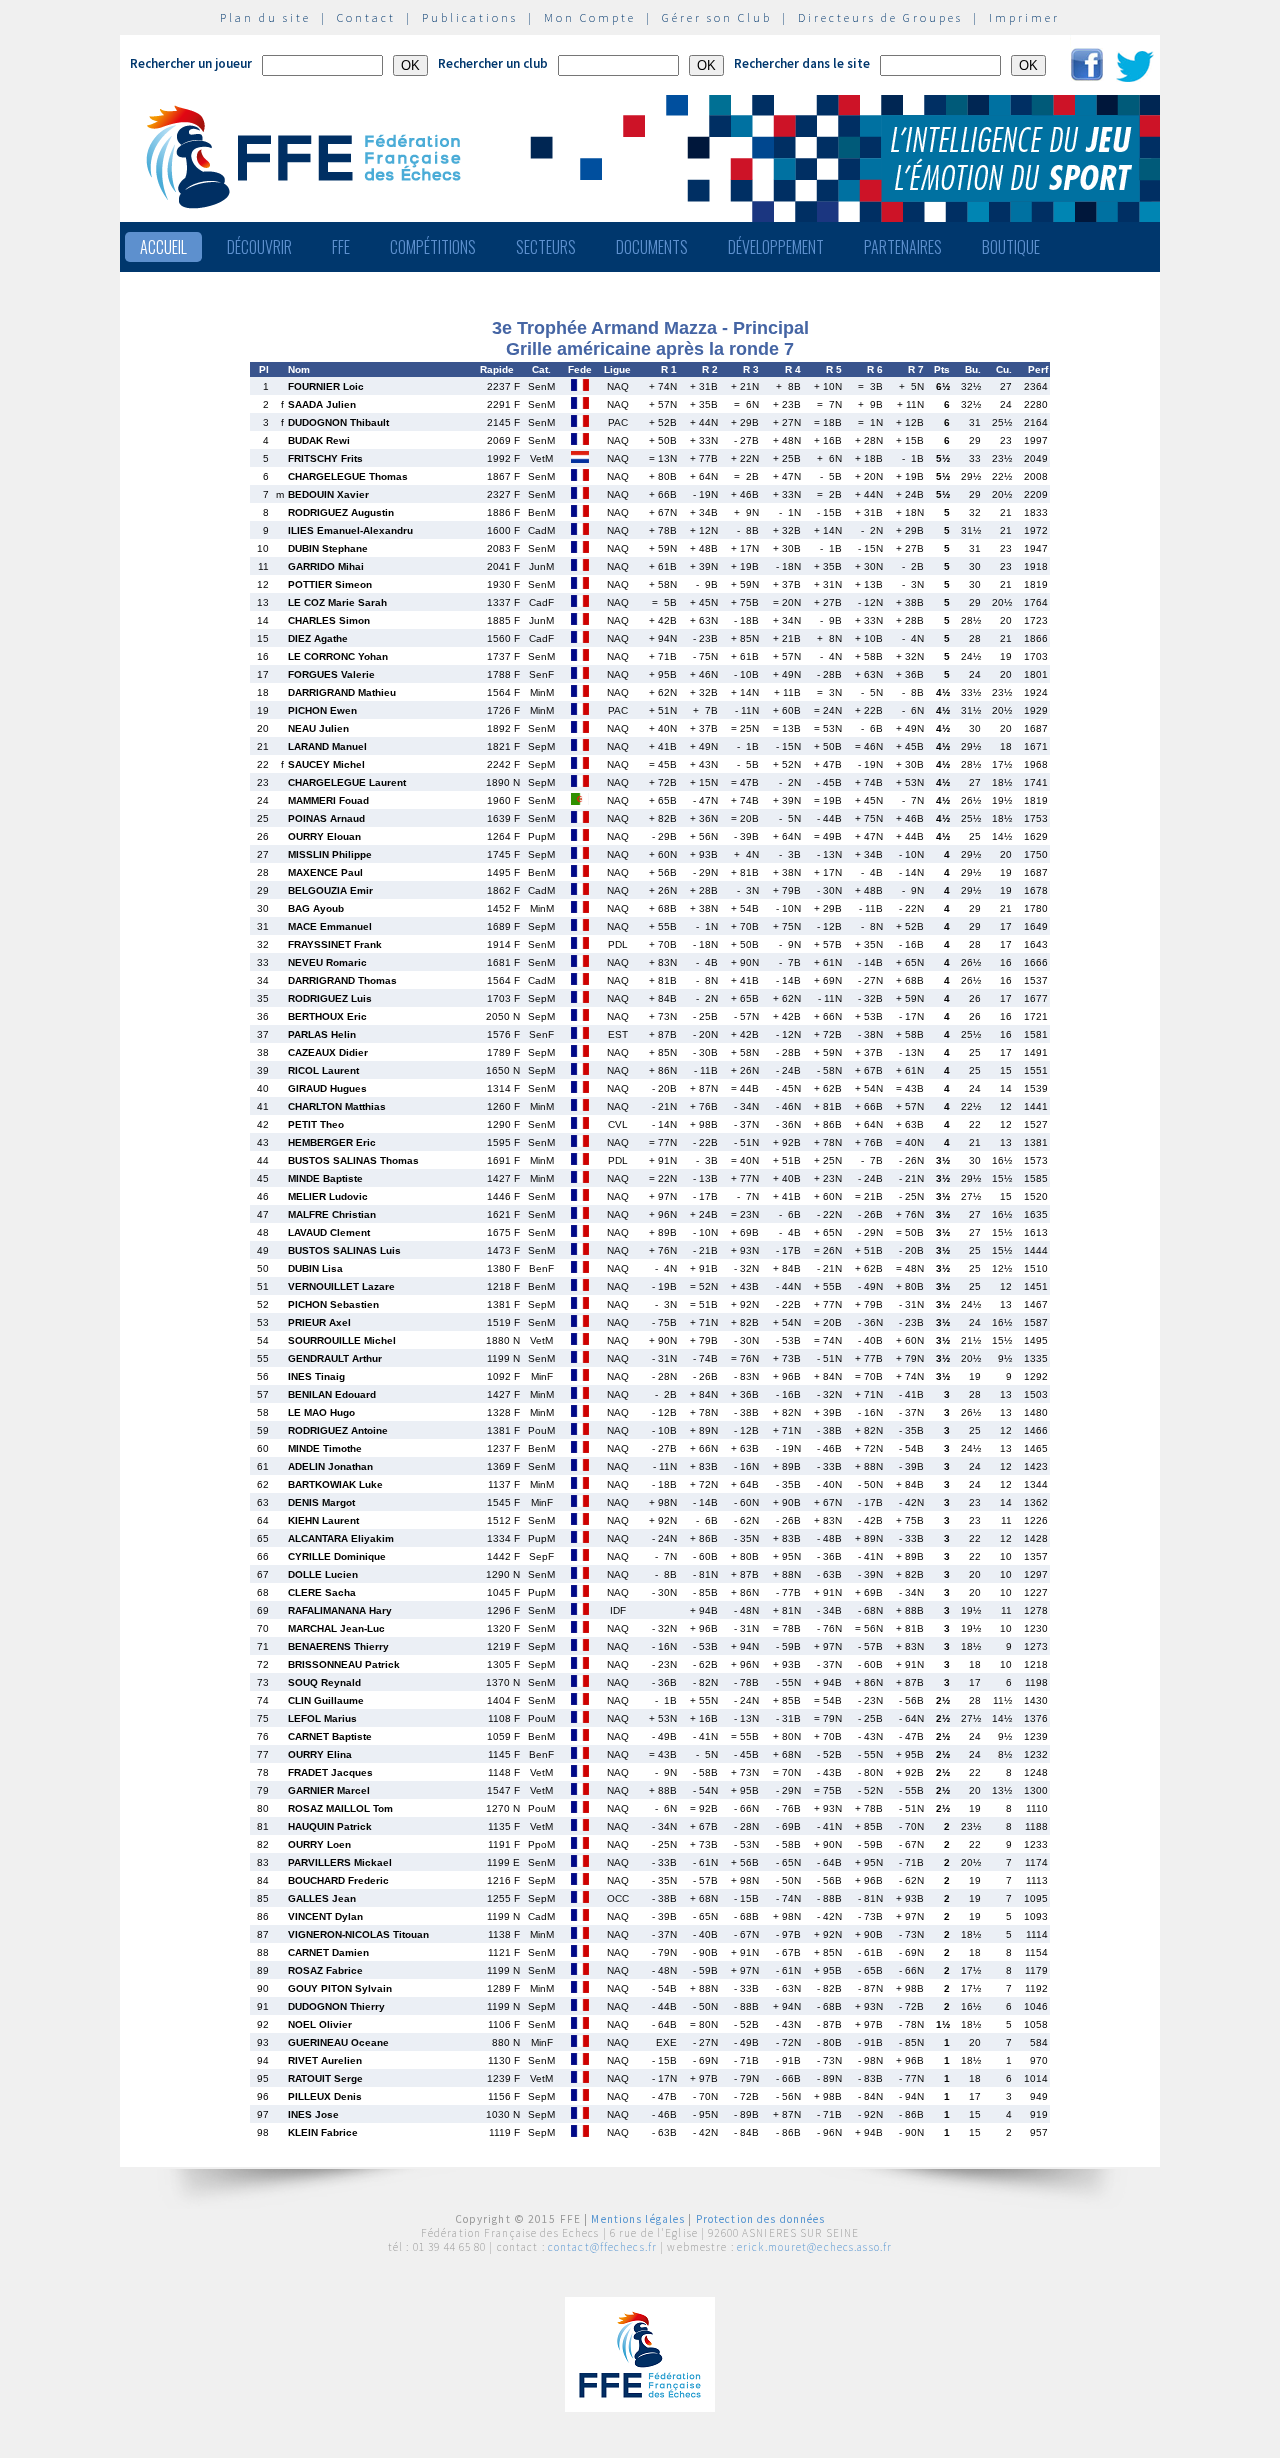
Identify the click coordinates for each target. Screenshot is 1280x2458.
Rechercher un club (493, 63)
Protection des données (761, 2219)
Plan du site (265, 17)
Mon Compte (590, 17)
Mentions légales (638, 2219)
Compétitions (433, 247)
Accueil (163, 247)
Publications (470, 17)
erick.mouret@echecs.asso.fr (814, 2247)
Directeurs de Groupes (880, 17)
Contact (366, 17)
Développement (776, 247)
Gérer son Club (717, 17)
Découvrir (259, 247)
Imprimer (1024, 17)
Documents (652, 247)
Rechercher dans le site (802, 63)
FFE (341, 247)
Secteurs (546, 247)
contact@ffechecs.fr (602, 2247)
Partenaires (903, 247)
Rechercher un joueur (191, 63)
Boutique (1011, 247)
